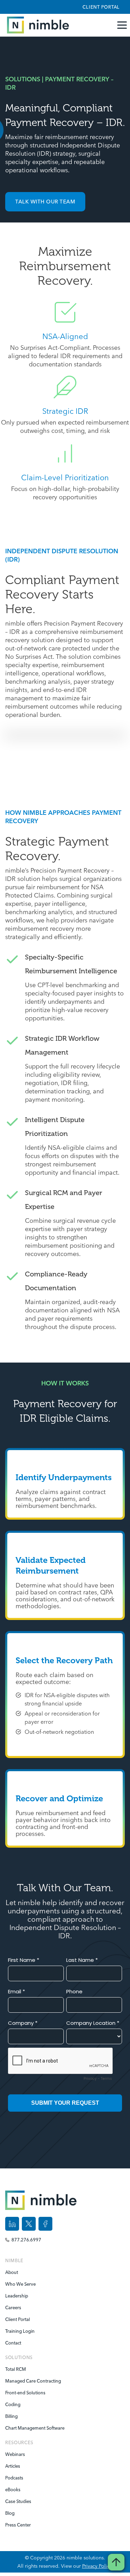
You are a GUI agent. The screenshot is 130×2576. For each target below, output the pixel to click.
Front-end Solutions (25, 2393)
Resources (19, 2442)
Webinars (15, 2454)
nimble (14, 2260)
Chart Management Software (32, 2428)
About (12, 2272)
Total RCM (16, 2369)
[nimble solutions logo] (36, 25)
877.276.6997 (26, 2240)
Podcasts (14, 2478)
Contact (13, 2343)
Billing (11, 2416)
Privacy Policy (97, 2566)
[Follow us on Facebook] (45, 2224)
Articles (13, 2466)
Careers (13, 2308)
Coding (13, 2404)
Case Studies (18, 2501)
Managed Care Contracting (32, 2381)
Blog (10, 2513)
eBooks (13, 2489)
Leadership (17, 2296)
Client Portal (101, 7)
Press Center (18, 2525)
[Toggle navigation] (123, 25)
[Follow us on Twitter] (29, 2224)
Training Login (20, 2331)
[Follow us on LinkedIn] (12, 2224)
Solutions (19, 2357)
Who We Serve (20, 2284)
